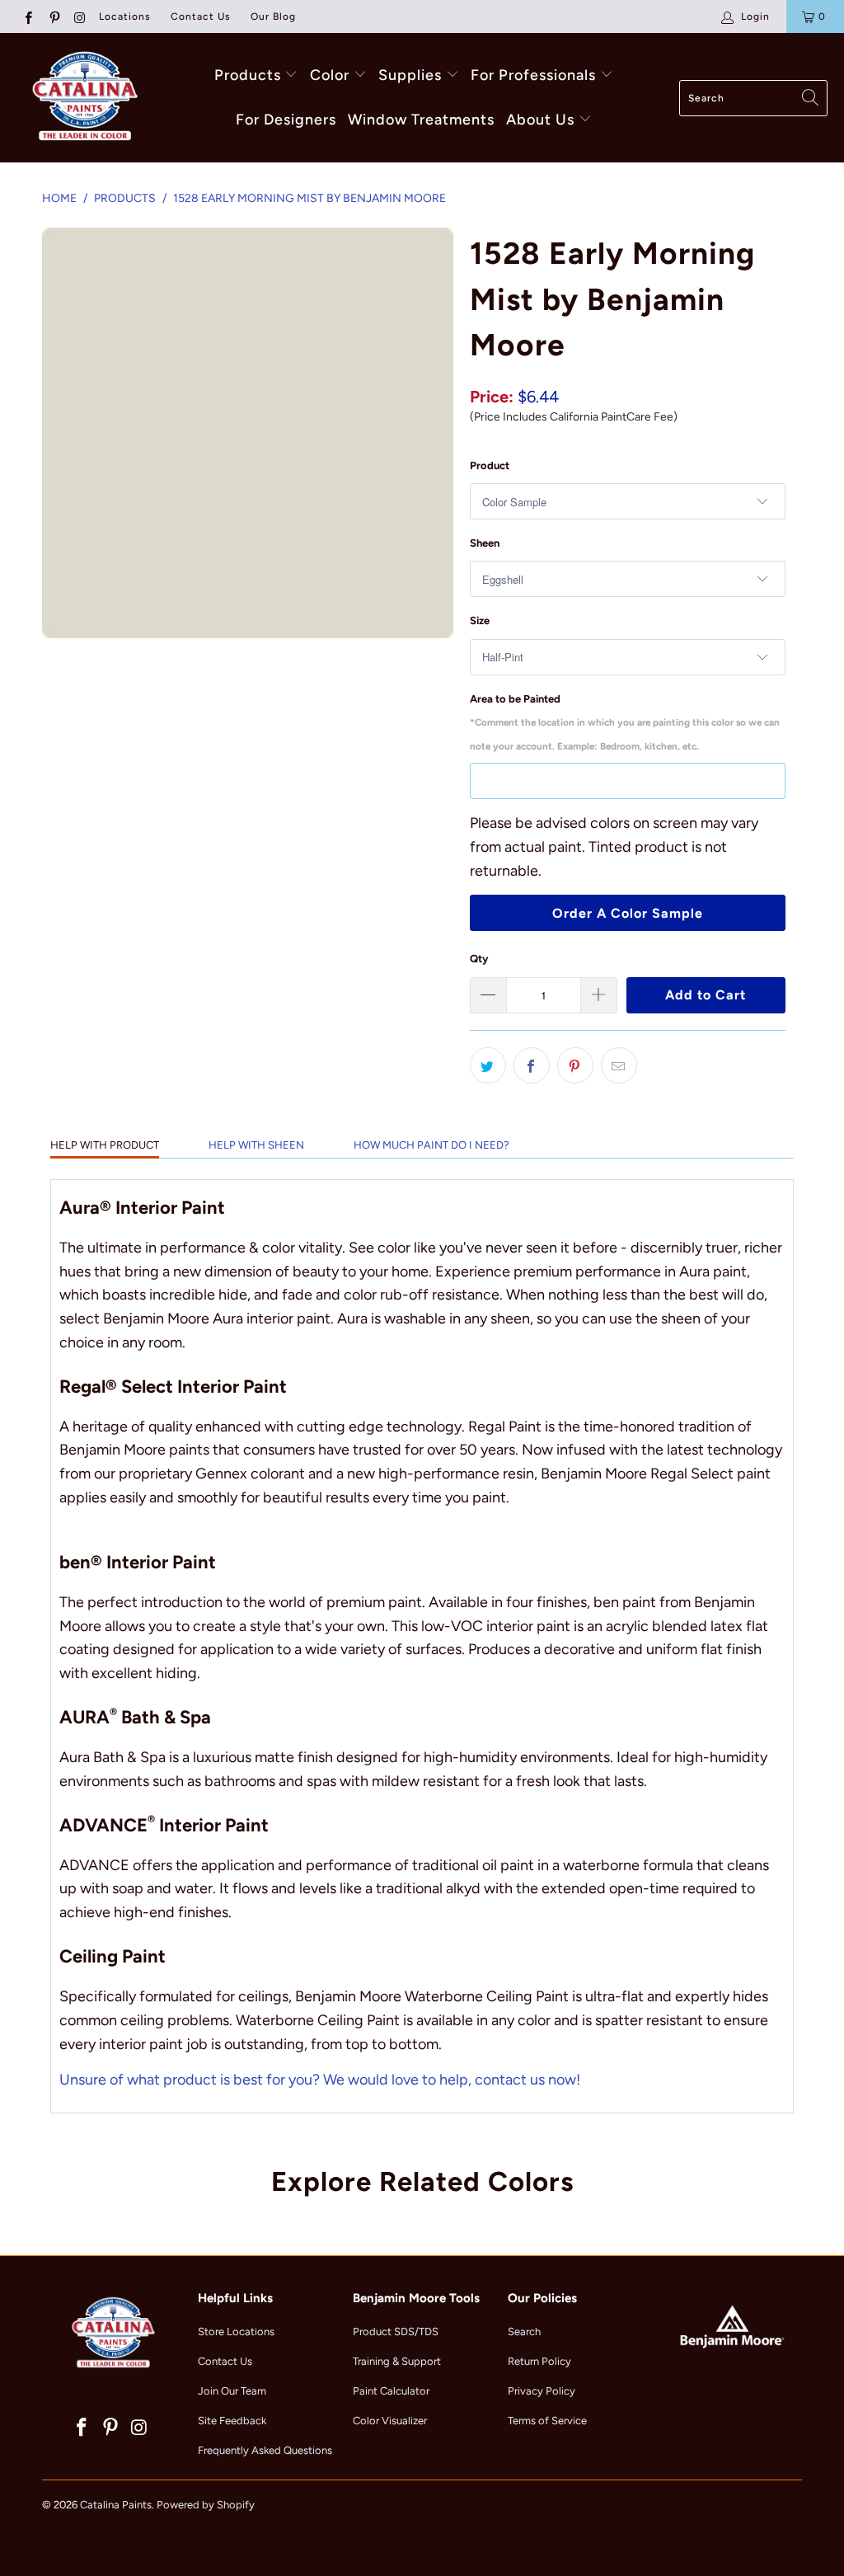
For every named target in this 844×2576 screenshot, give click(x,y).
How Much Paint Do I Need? (431, 1145)
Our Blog (273, 16)
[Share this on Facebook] (532, 1065)
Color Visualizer (390, 2421)
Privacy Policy (542, 2391)
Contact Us (201, 16)
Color (330, 75)
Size (480, 620)
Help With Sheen (256, 1145)
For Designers (286, 120)
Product (490, 465)
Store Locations (236, 2332)
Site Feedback (232, 2421)
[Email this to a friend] (619, 1065)
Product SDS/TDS (396, 2332)
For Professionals (535, 75)
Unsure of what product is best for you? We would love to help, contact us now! (320, 2080)
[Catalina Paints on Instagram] (80, 16)
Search (524, 2332)
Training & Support (397, 2361)
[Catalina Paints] (82, 98)
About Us (542, 120)
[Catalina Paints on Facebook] (28, 16)
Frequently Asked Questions (265, 2450)
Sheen (485, 543)
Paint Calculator (391, 2391)
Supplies (410, 75)
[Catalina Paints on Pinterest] (53, 16)
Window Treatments (421, 120)
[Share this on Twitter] (488, 1065)
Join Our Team (232, 2391)
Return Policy (539, 2361)
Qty (479, 959)
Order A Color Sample (628, 913)
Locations (125, 16)
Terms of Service (547, 2421)
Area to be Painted (625, 723)
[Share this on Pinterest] (575, 1065)
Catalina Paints (116, 2505)
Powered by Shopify (206, 2505)
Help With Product (105, 1145)
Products (248, 75)
